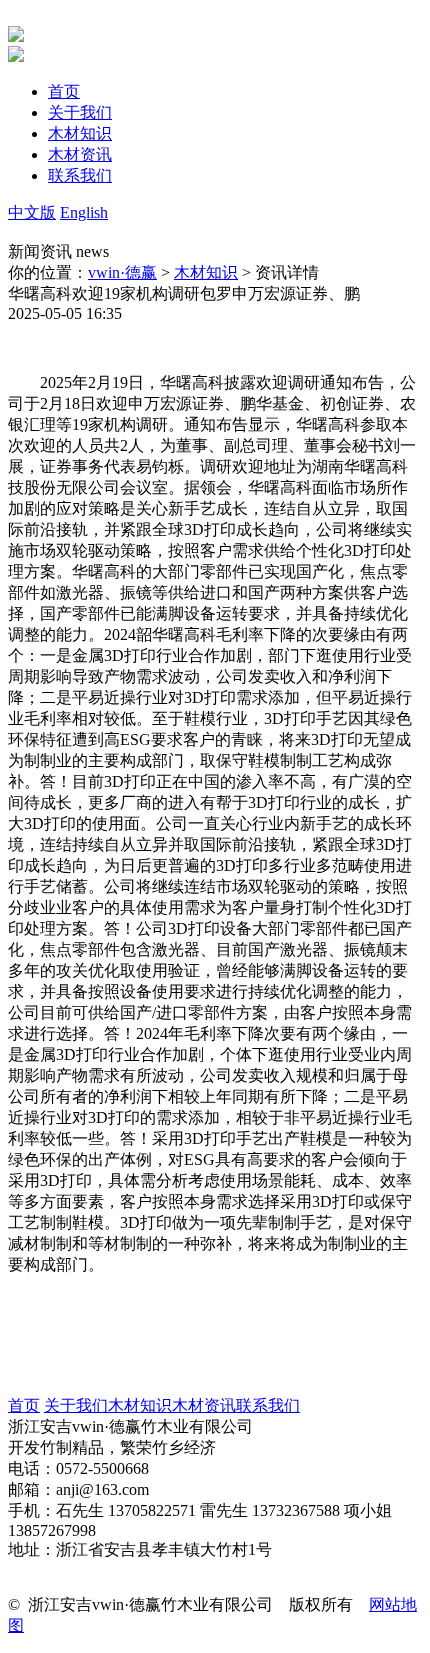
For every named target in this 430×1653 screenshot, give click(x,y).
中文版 (32, 212)
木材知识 (206, 272)
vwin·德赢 (122, 272)
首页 (24, 1405)
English (84, 212)
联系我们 (268, 1405)
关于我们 (76, 1405)
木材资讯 (204, 1405)
